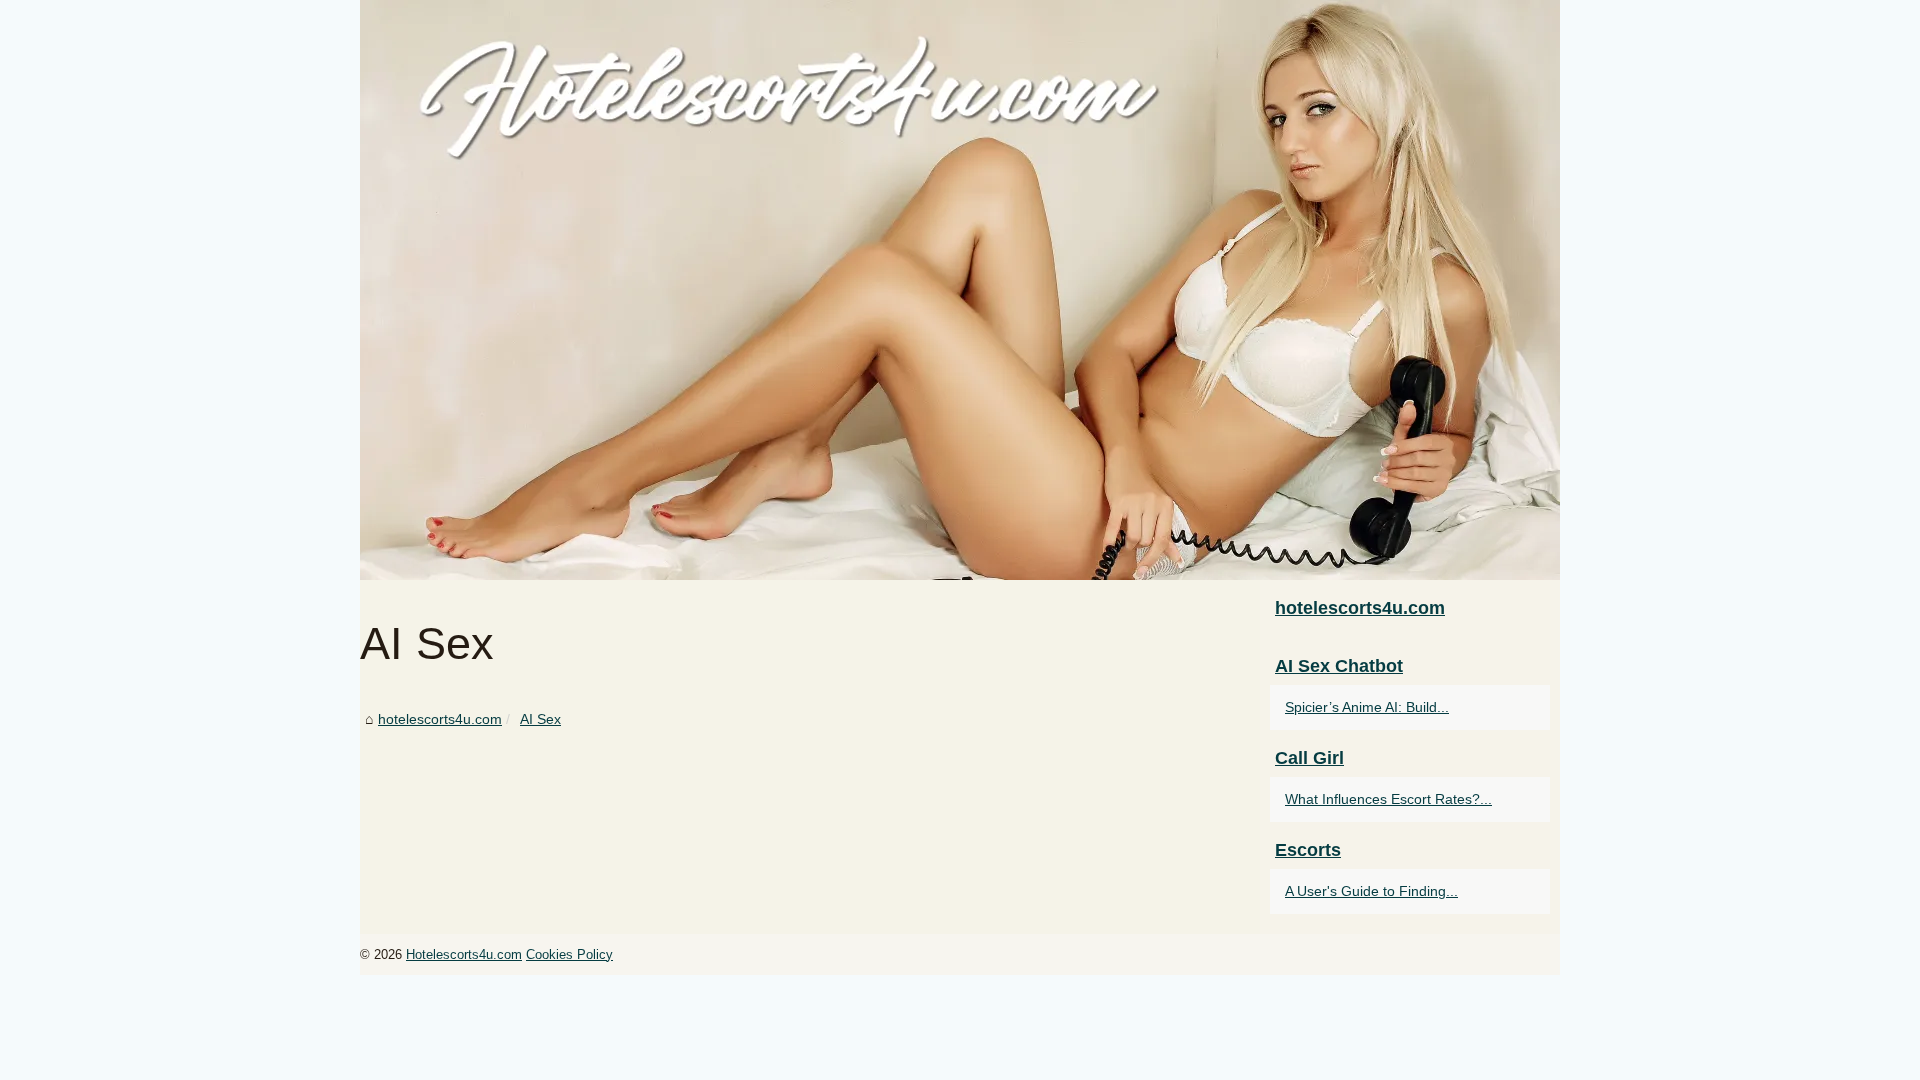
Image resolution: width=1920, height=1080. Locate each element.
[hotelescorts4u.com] (960, 290)
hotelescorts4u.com (440, 719)
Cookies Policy (569, 954)
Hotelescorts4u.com (464, 954)
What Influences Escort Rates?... (1388, 799)
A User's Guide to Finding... (1371, 891)
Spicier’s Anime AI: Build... (1367, 707)
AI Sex (540, 719)
